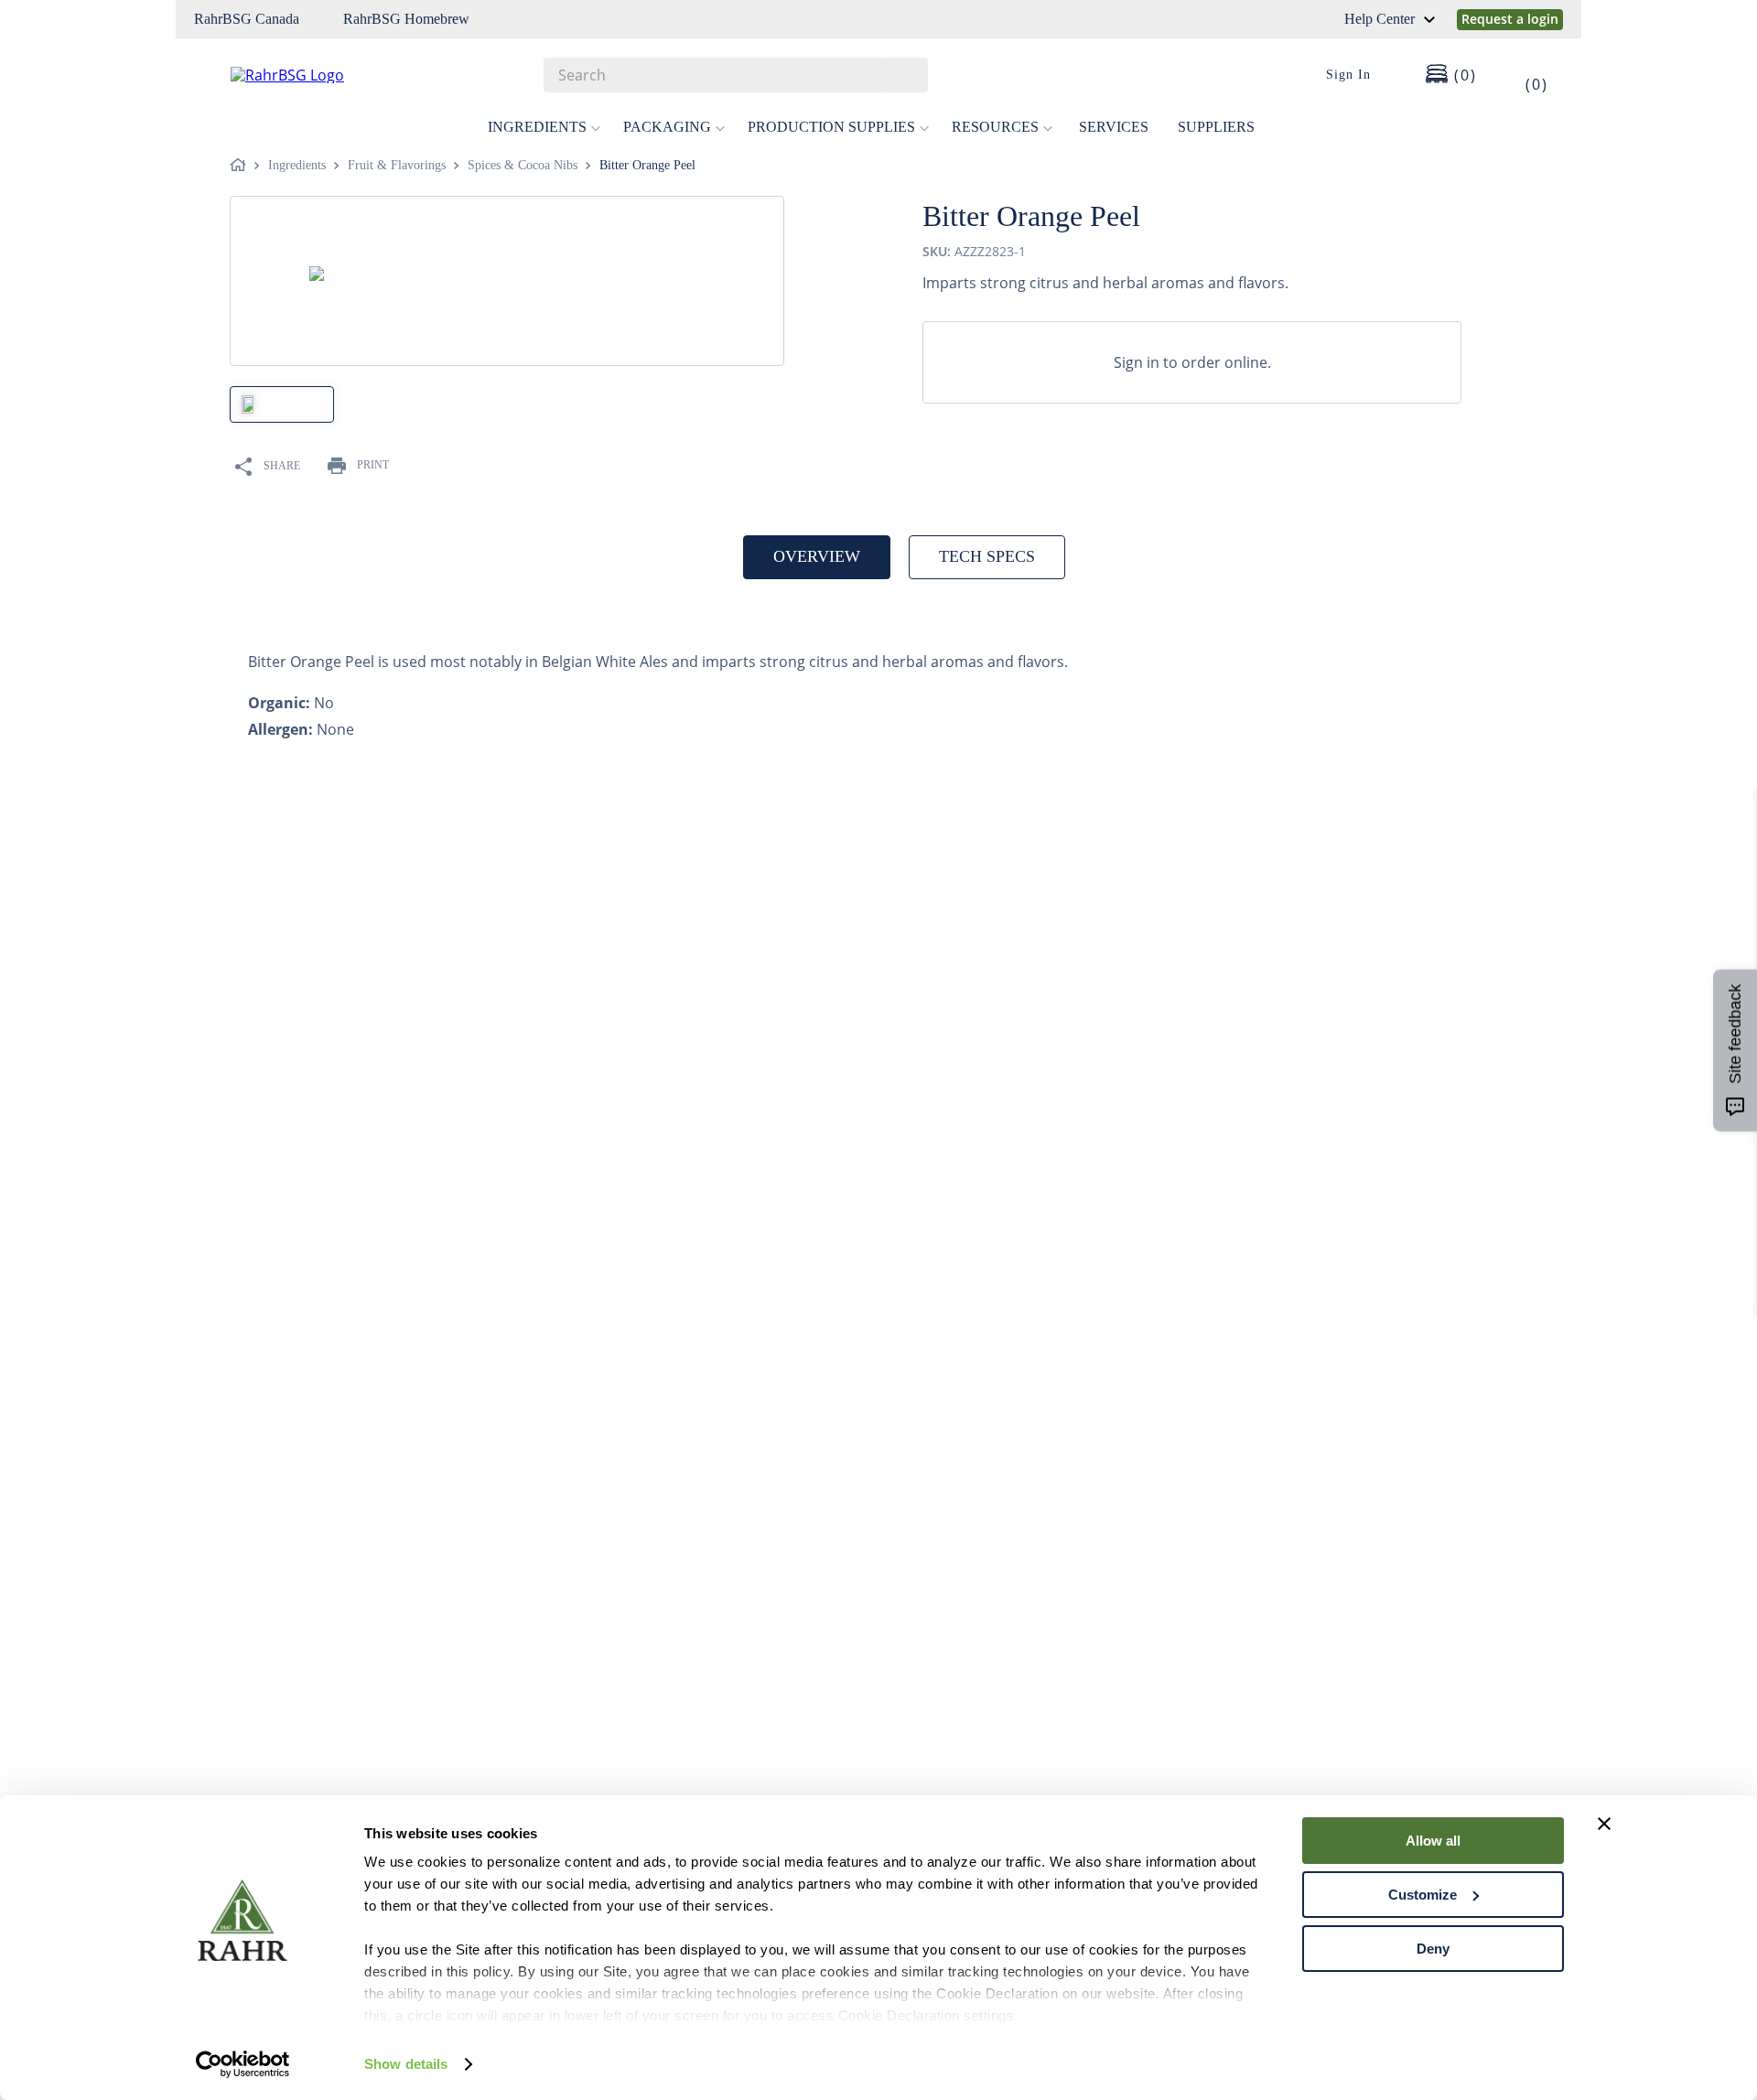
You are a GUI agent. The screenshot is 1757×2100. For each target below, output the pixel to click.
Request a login (1510, 19)
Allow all (1433, 1841)
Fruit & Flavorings (397, 165)
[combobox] (736, 75)
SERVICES (1114, 127)
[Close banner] (1604, 1824)
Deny (1433, 1949)
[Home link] (242, 166)
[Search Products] (905, 75)
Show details (406, 2064)
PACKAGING (667, 127)
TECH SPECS (987, 556)
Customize (1423, 1895)
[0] (1525, 75)
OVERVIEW (817, 556)
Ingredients (297, 165)
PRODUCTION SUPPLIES (831, 127)
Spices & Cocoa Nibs (523, 165)
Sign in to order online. (1192, 362)
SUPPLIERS (1216, 127)
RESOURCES (995, 127)
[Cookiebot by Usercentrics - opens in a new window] (243, 2064)
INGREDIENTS (537, 127)
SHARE (282, 466)
